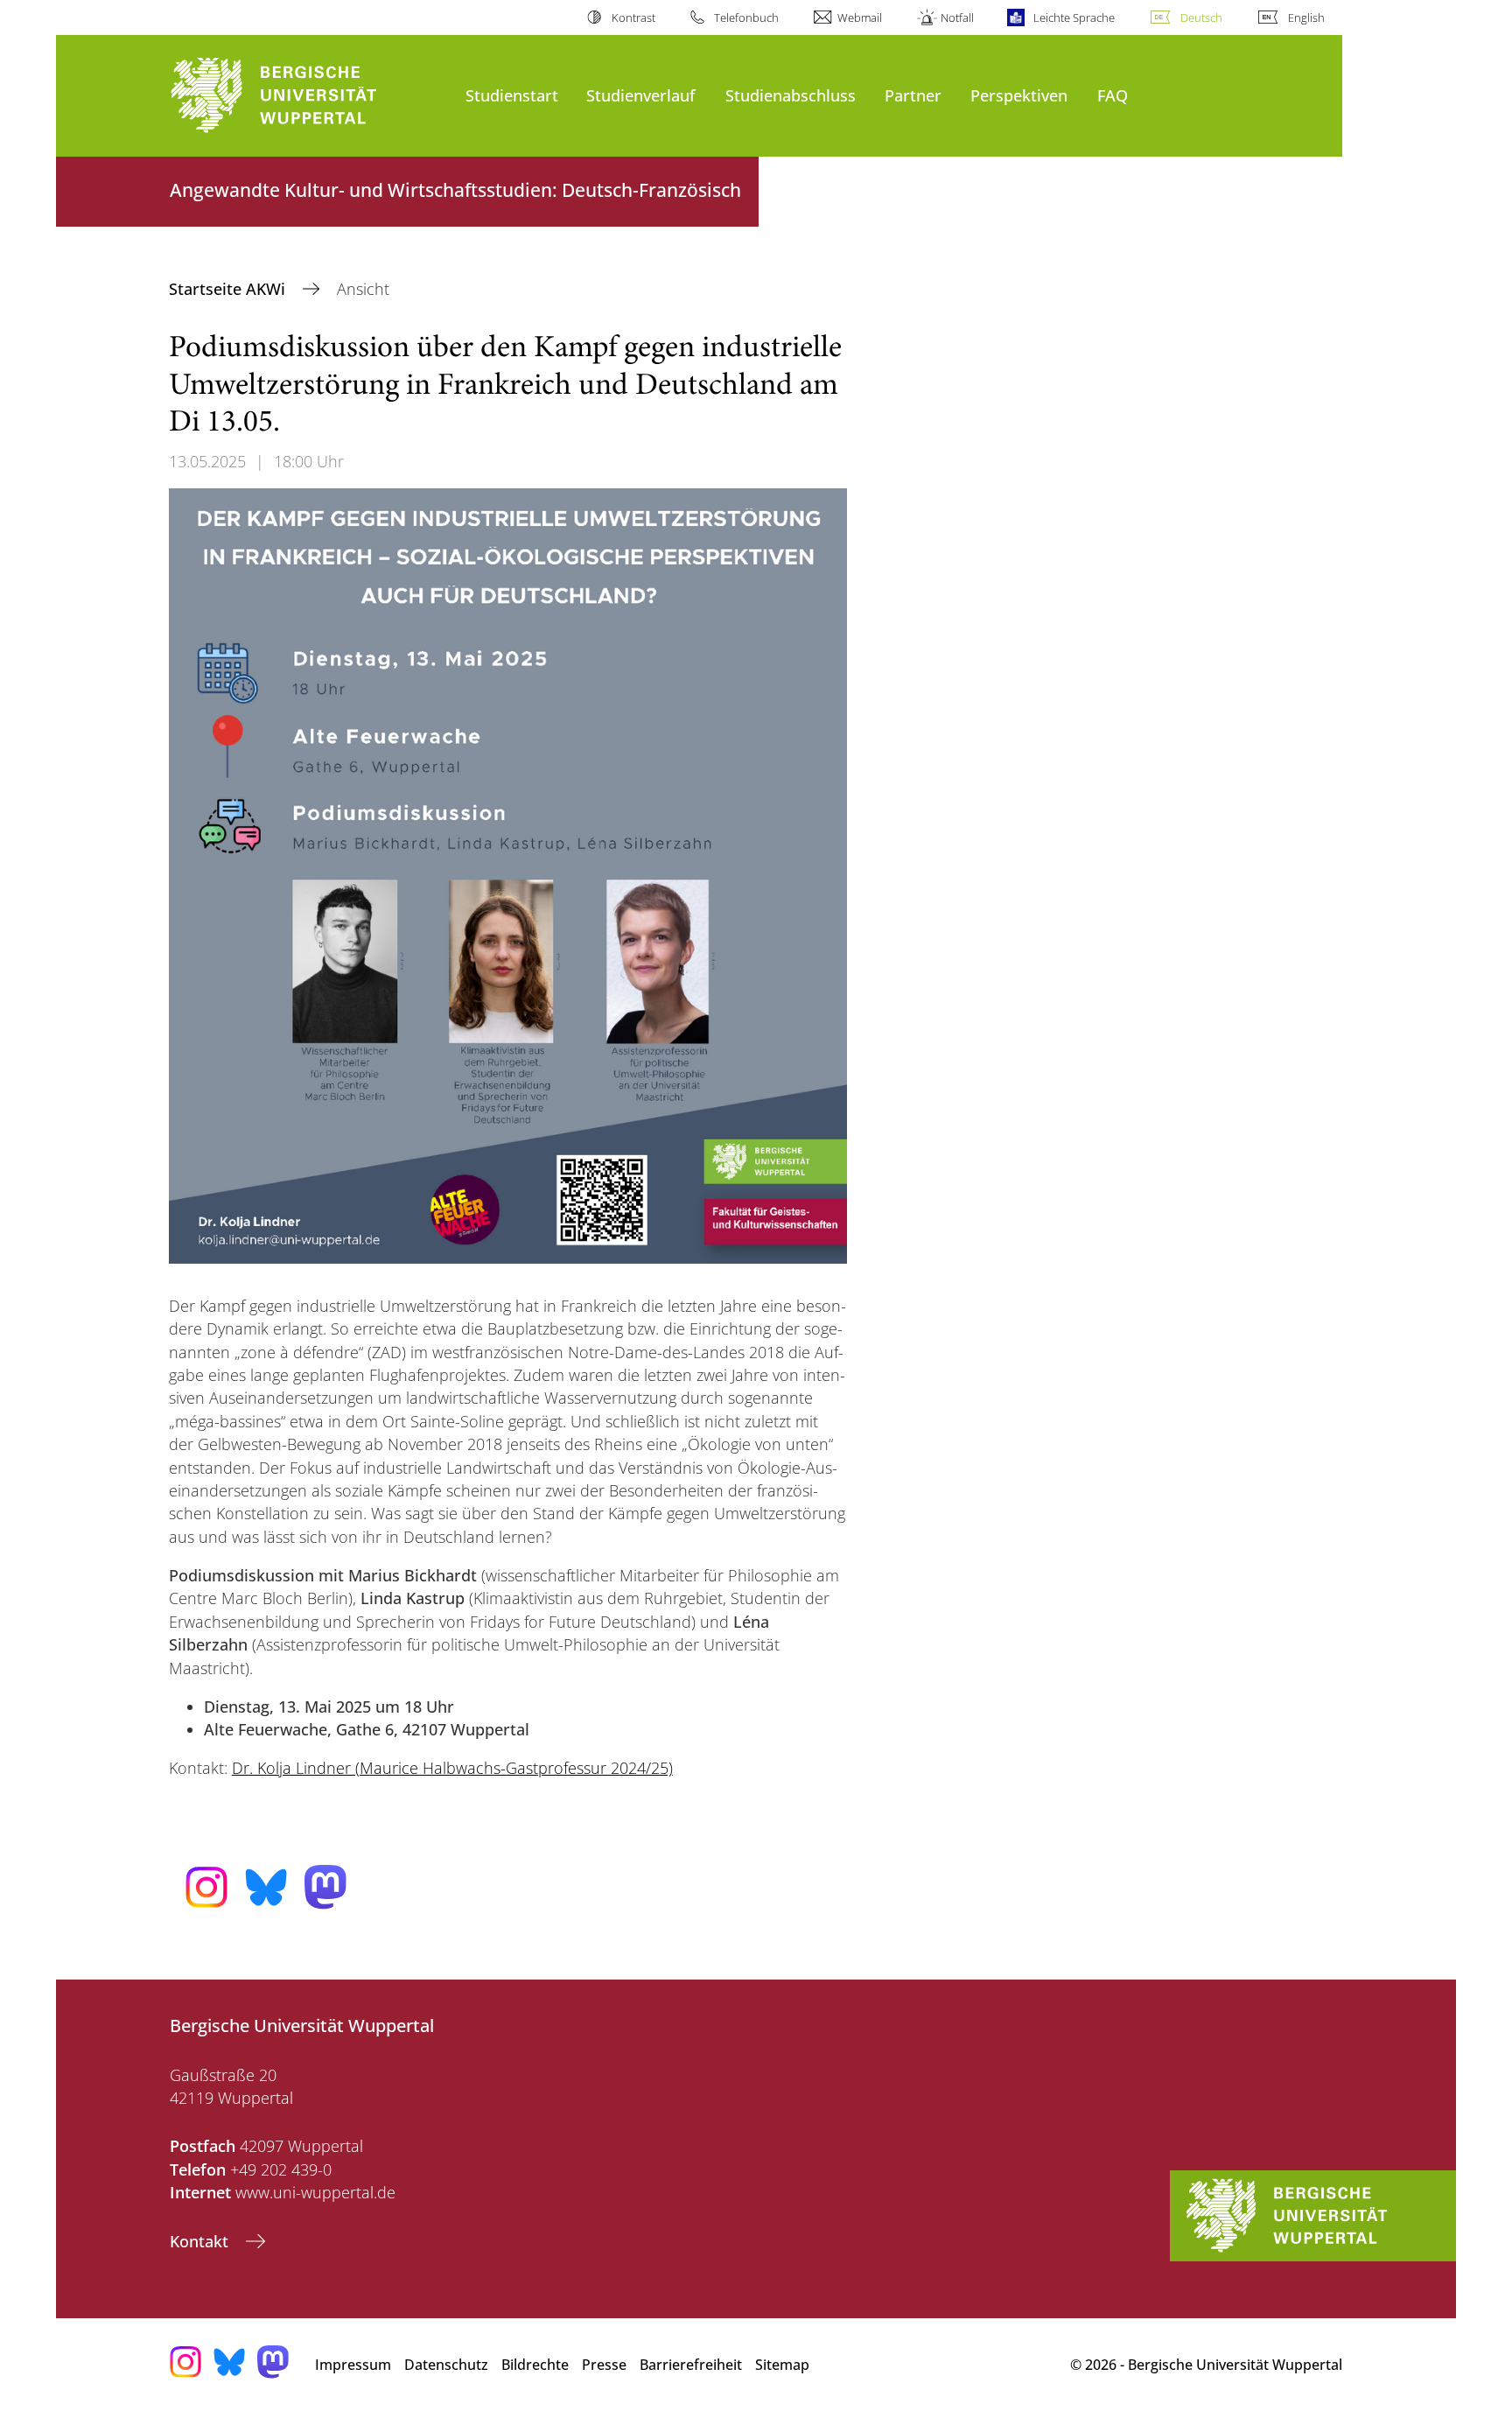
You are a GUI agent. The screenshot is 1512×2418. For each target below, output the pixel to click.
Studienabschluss (791, 95)
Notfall (957, 18)
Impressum (353, 2365)
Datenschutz (446, 2365)
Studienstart (512, 95)
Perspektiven (1019, 95)
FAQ (1113, 95)
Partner (913, 95)
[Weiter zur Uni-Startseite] (309, 96)
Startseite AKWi (229, 289)
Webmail (860, 18)
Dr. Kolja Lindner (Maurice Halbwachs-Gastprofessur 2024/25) (452, 1768)
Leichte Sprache (1074, 18)
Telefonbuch (746, 18)
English (1306, 18)
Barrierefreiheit (691, 2365)
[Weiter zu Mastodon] (325, 1887)
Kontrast (633, 18)
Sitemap (782, 2365)
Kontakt (201, 2241)
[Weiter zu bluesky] (266, 1887)
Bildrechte (535, 2365)
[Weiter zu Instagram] (206, 1888)
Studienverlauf (640, 95)
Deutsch (1201, 18)
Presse (604, 2365)
